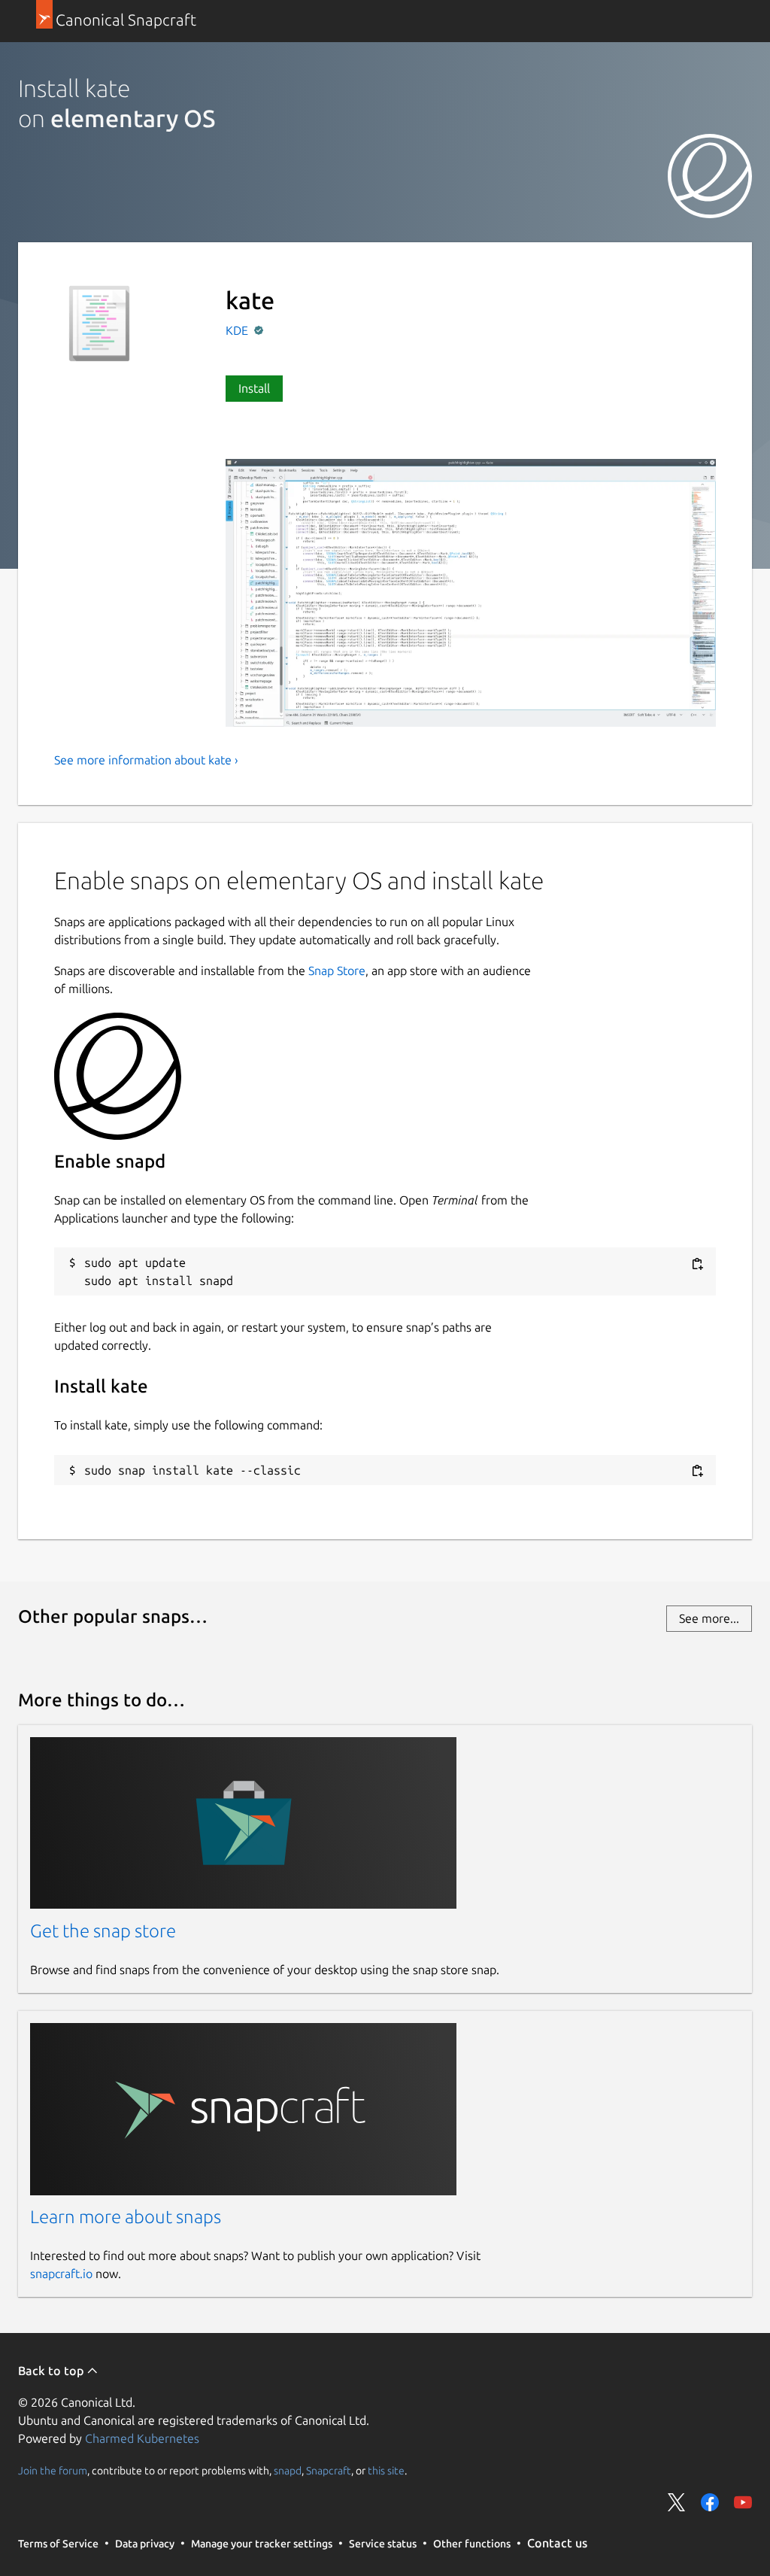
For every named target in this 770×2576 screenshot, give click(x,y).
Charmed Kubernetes (142, 2438)
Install (254, 388)
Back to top (52, 2371)
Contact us (557, 2543)
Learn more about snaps (126, 2217)
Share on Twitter (677, 2502)
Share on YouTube (743, 2502)
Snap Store (337, 971)
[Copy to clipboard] (697, 1264)
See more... (709, 1618)
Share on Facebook (710, 2502)
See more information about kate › (146, 760)
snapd (288, 2470)
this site (386, 2470)
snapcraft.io (61, 2274)
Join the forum (53, 2470)
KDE (238, 330)
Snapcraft (329, 2470)
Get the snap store (103, 1931)
